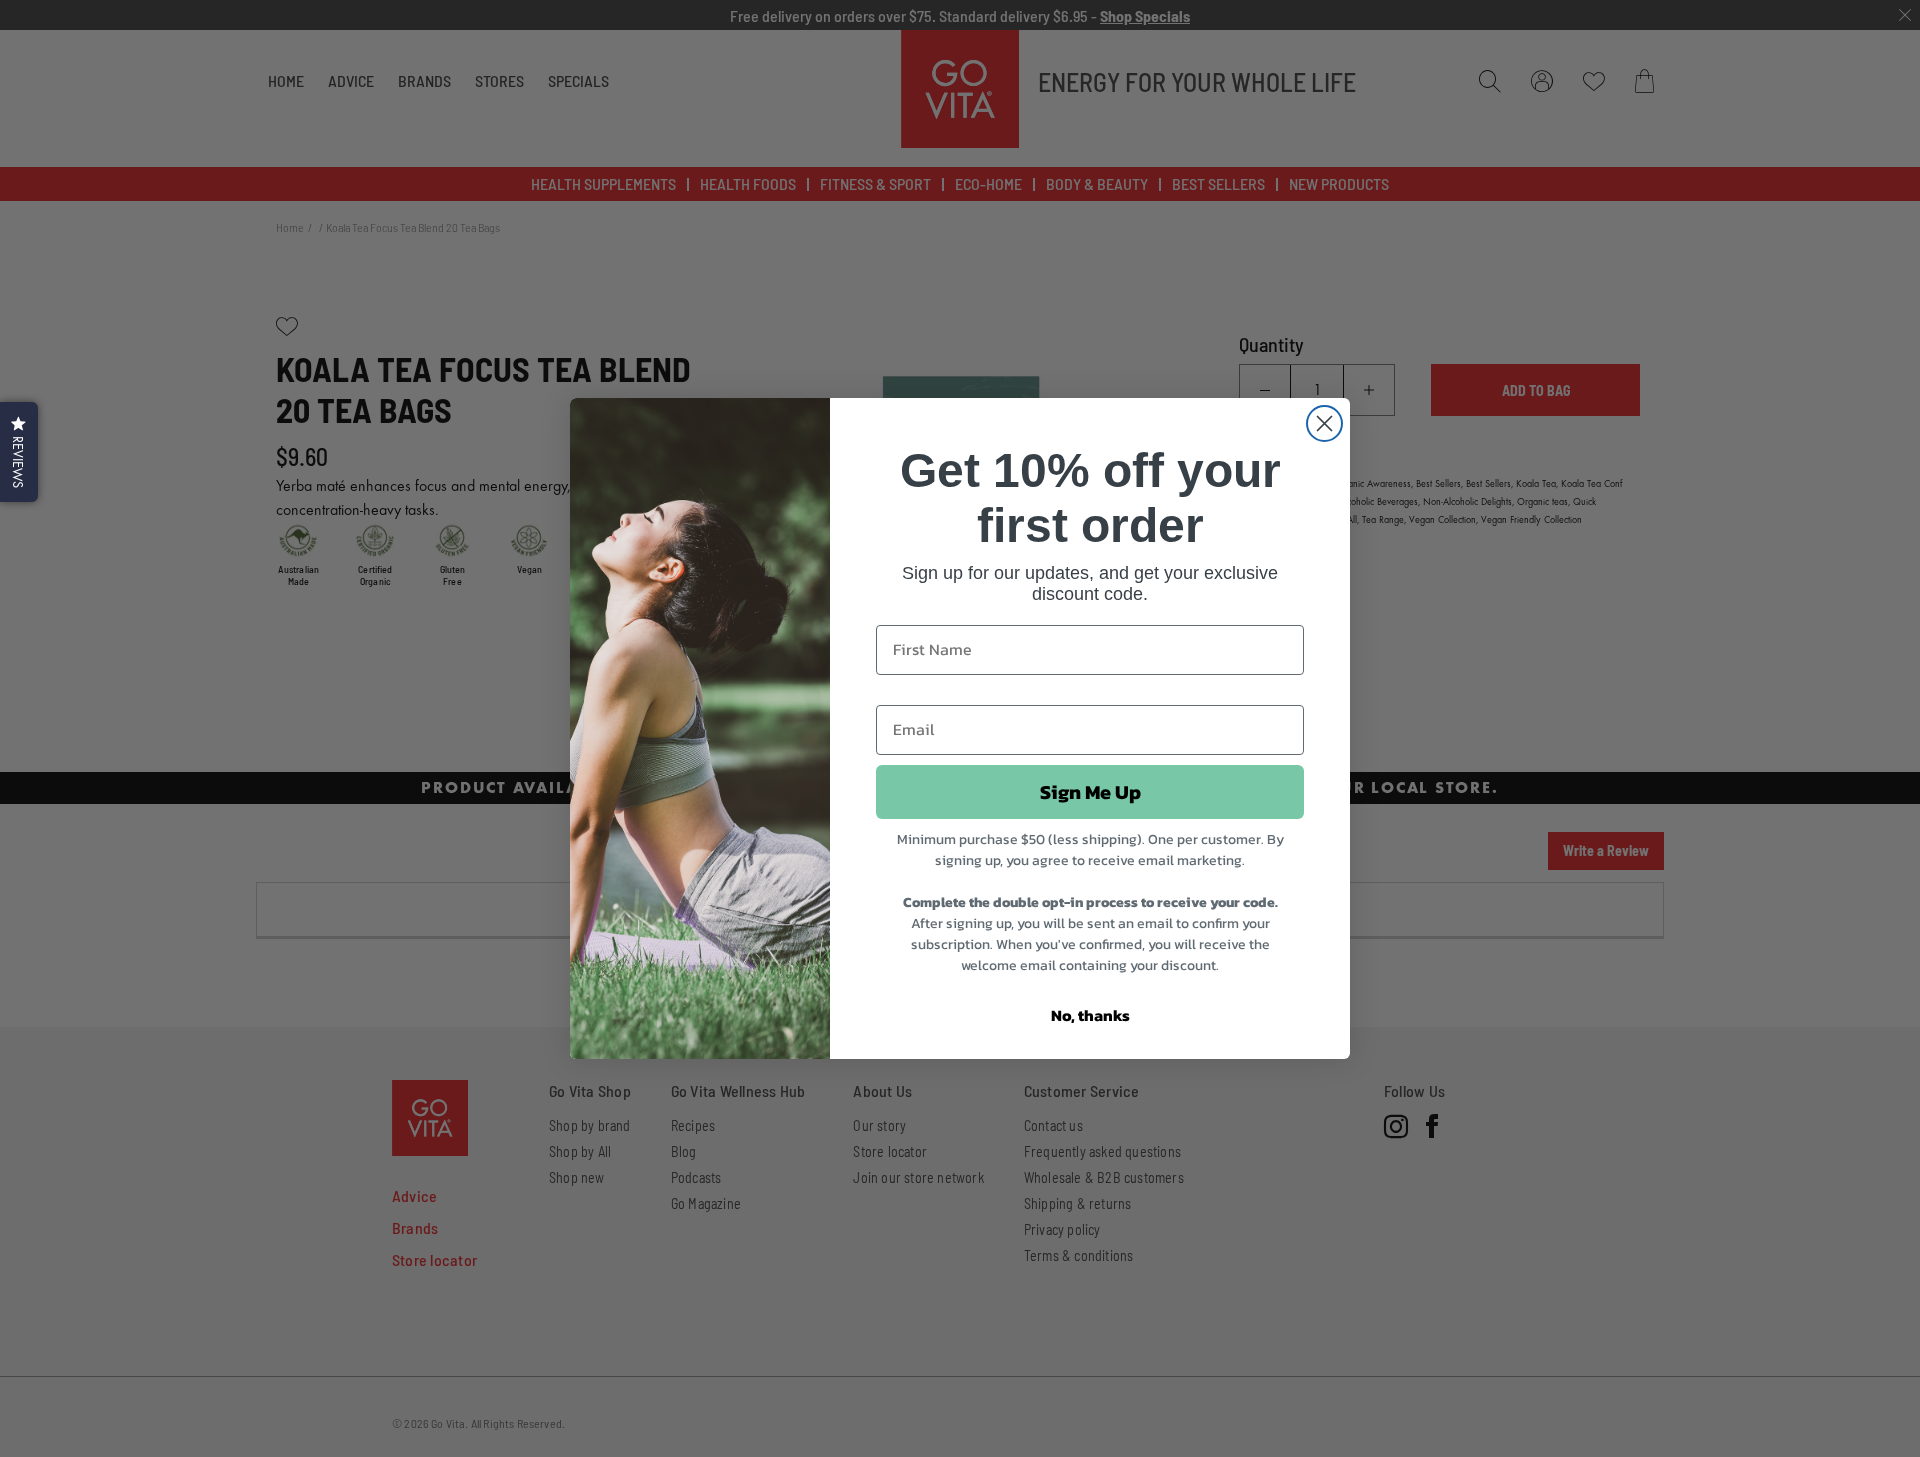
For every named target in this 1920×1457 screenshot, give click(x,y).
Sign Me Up (1090, 792)
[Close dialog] (1324, 423)
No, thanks (1090, 1015)
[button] (19, 452)
